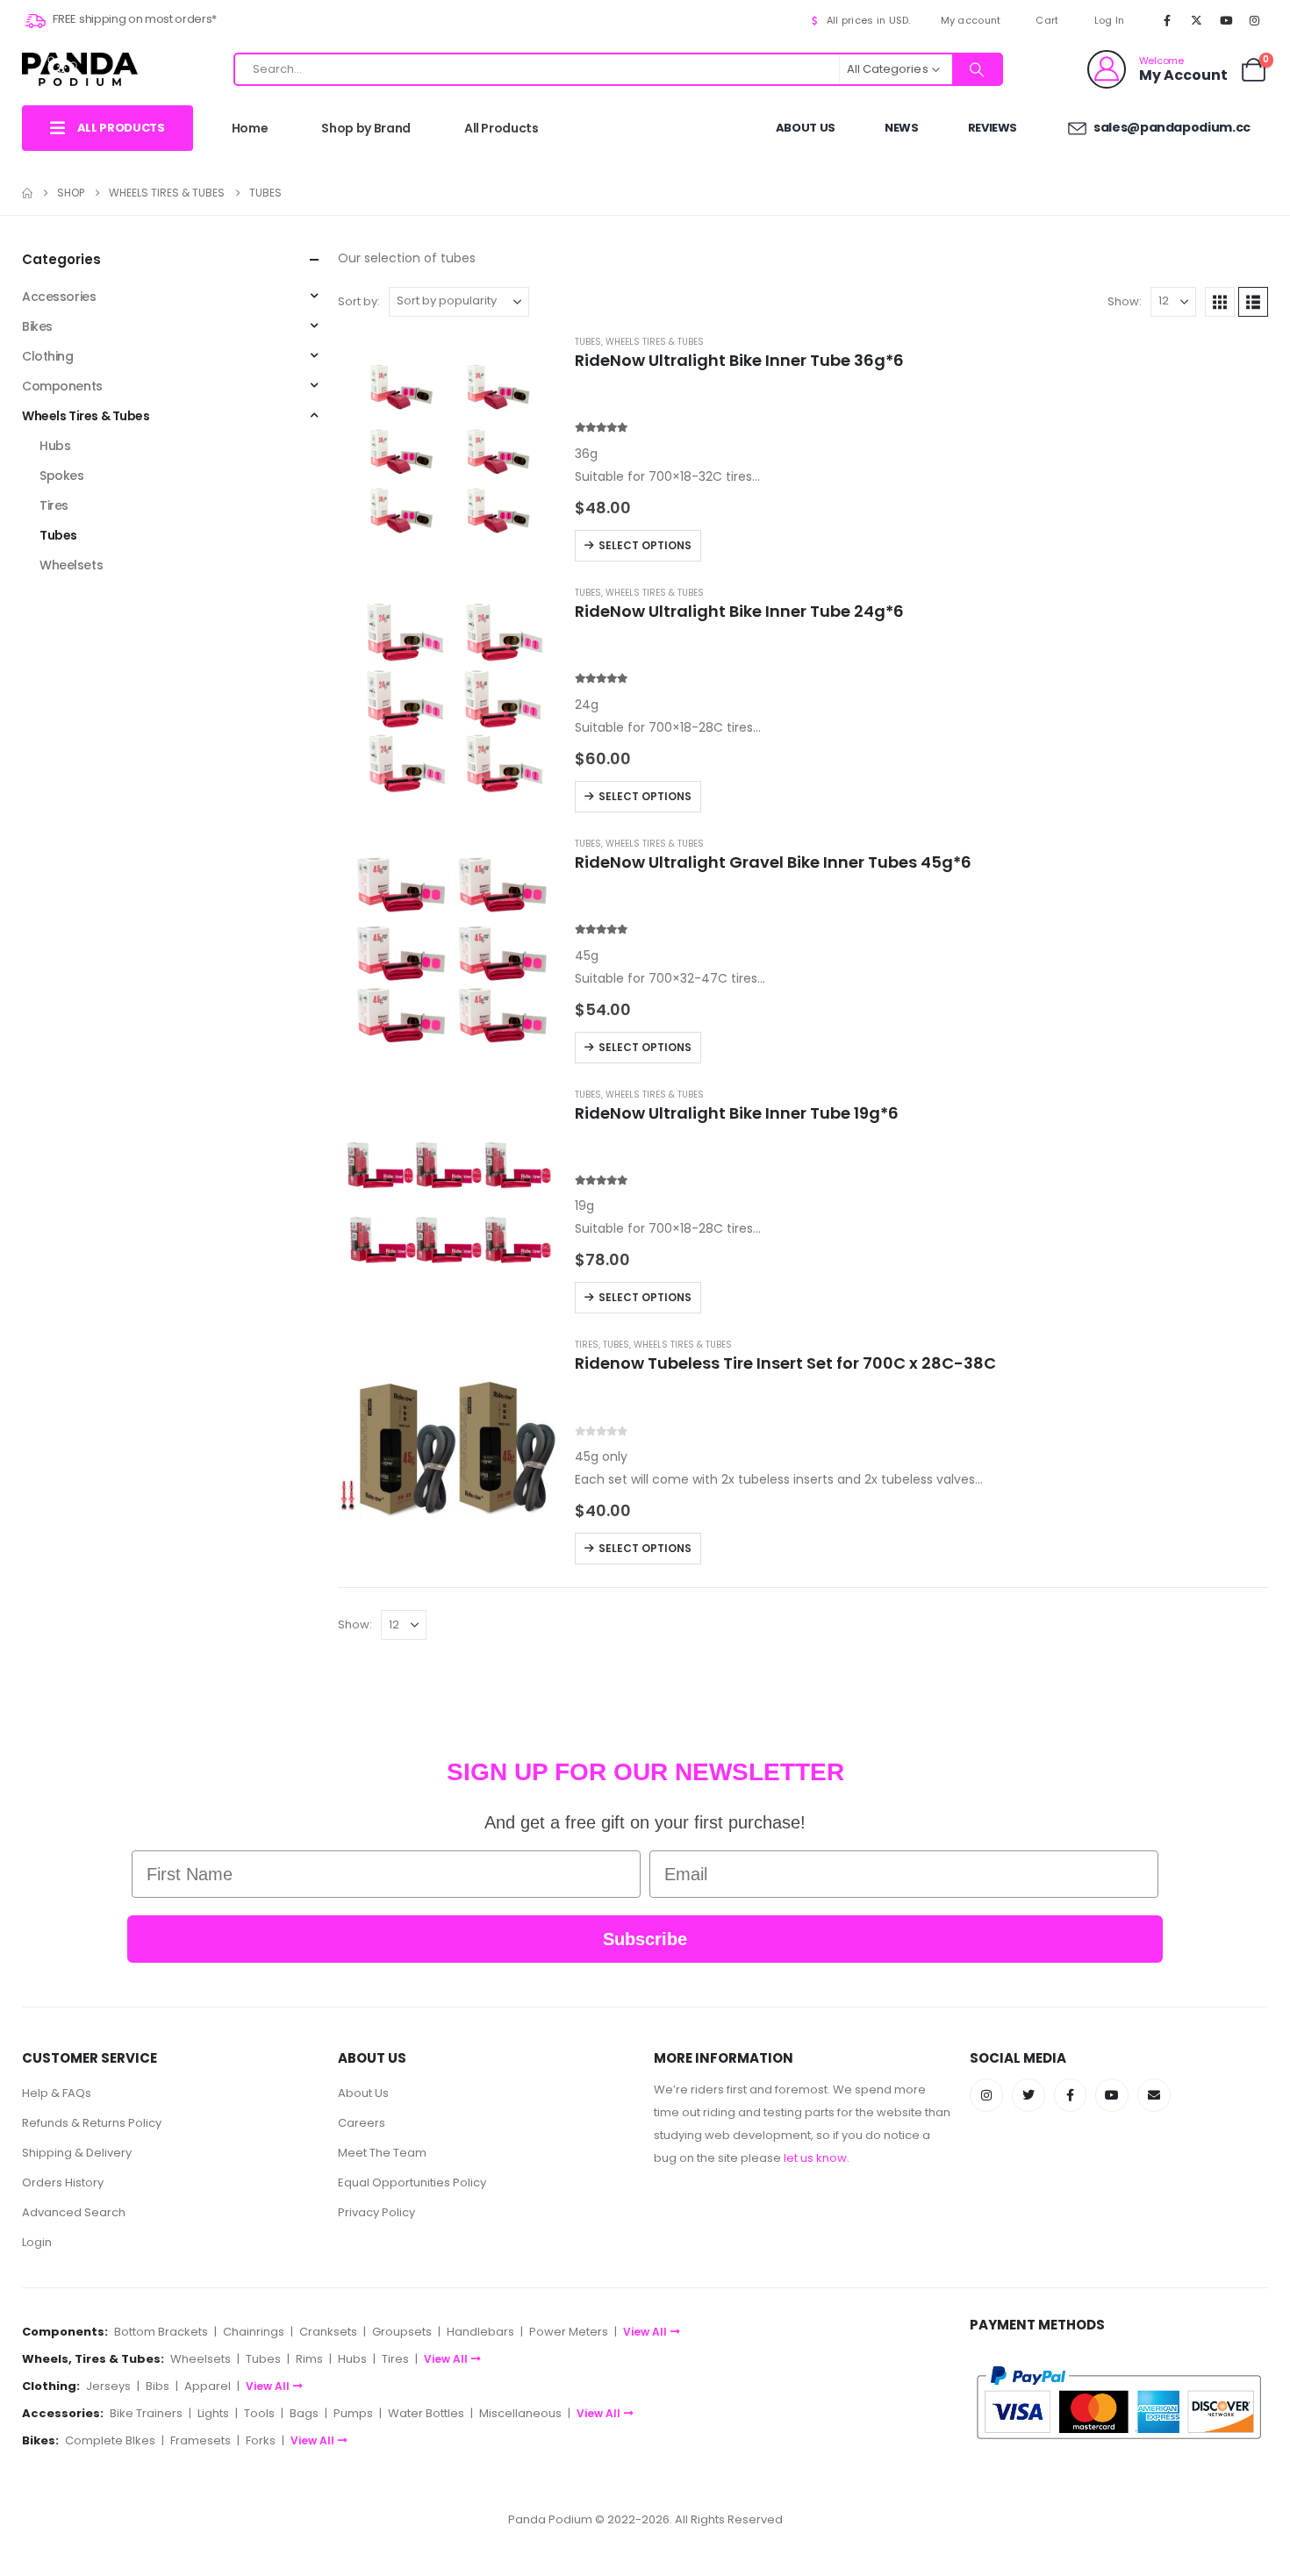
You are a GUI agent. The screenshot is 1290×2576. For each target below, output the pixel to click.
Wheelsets (71, 565)
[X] (1196, 20)
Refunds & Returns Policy (92, 2123)
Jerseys (108, 2386)
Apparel (208, 2386)
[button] (1220, 302)
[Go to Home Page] (27, 193)
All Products (502, 128)
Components (62, 386)
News (902, 128)
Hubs (55, 446)
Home (250, 128)
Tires (587, 1345)
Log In (1110, 20)
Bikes (37, 326)
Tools (259, 2413)
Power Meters (569, 2332)
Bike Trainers (146, 2413)
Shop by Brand (365, 128)
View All (645, 2332)
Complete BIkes (110, 2440)
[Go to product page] (448, 451)
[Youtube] (1226, 20)
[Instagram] (1255, 20)
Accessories (59, 297)
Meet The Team (382, 2153)
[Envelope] (1154, 2095)
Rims (309, 2359)
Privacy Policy (376, 2212)
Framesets (201, 2440)
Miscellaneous (520, 2413)
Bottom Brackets (161, 2332)
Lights (213, 2413)
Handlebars (480, 2332)
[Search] (977, 69)
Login (37, 2242)
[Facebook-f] (1071, 2095)
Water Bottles (426, 2413)
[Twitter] (1028, 2095)
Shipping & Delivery (77, 2153)
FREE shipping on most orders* (134, 19)
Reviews (993, 128)
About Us (806, 128)
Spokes (61, 476)
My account (971, 20)
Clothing (48, 356)
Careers (362, 2123)
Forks (261, 2440)
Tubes (588, 342)
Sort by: (359, 301)
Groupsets (402, 2332)
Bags (304, 2413)
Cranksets (328, 2332)
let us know (815, 2158)
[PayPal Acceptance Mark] (1119, 2402)
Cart (1047, 20)
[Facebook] (1167, 20)
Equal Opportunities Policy (412, 2182)
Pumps (353, 2413)
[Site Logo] (80, 69)
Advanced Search (74, 2212)
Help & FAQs (57, 2093)
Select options (645, 545)
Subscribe (645, 1939)
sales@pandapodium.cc (1171, 127)
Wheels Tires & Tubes (655, 342)
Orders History (63, 2182)
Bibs (158, 2386)
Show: (1125, 301)
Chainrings (254, 2332)
